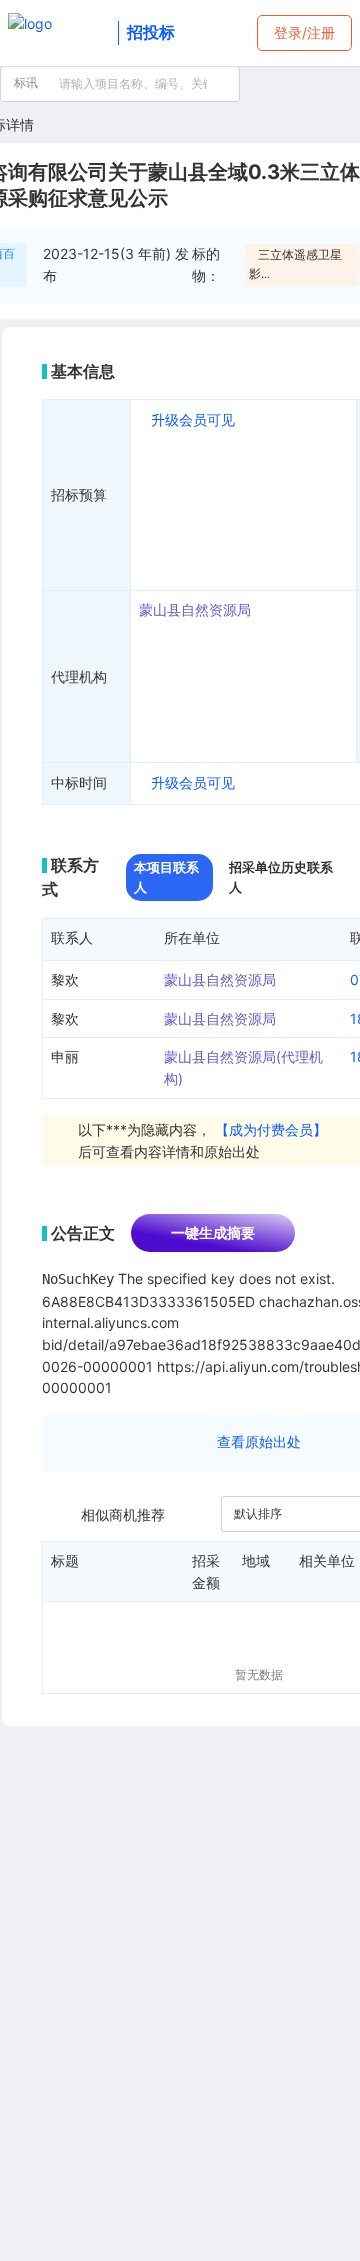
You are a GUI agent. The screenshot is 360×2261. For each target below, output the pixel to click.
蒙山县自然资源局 (195, 609)
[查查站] (59, 33)
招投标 (151, 32)
